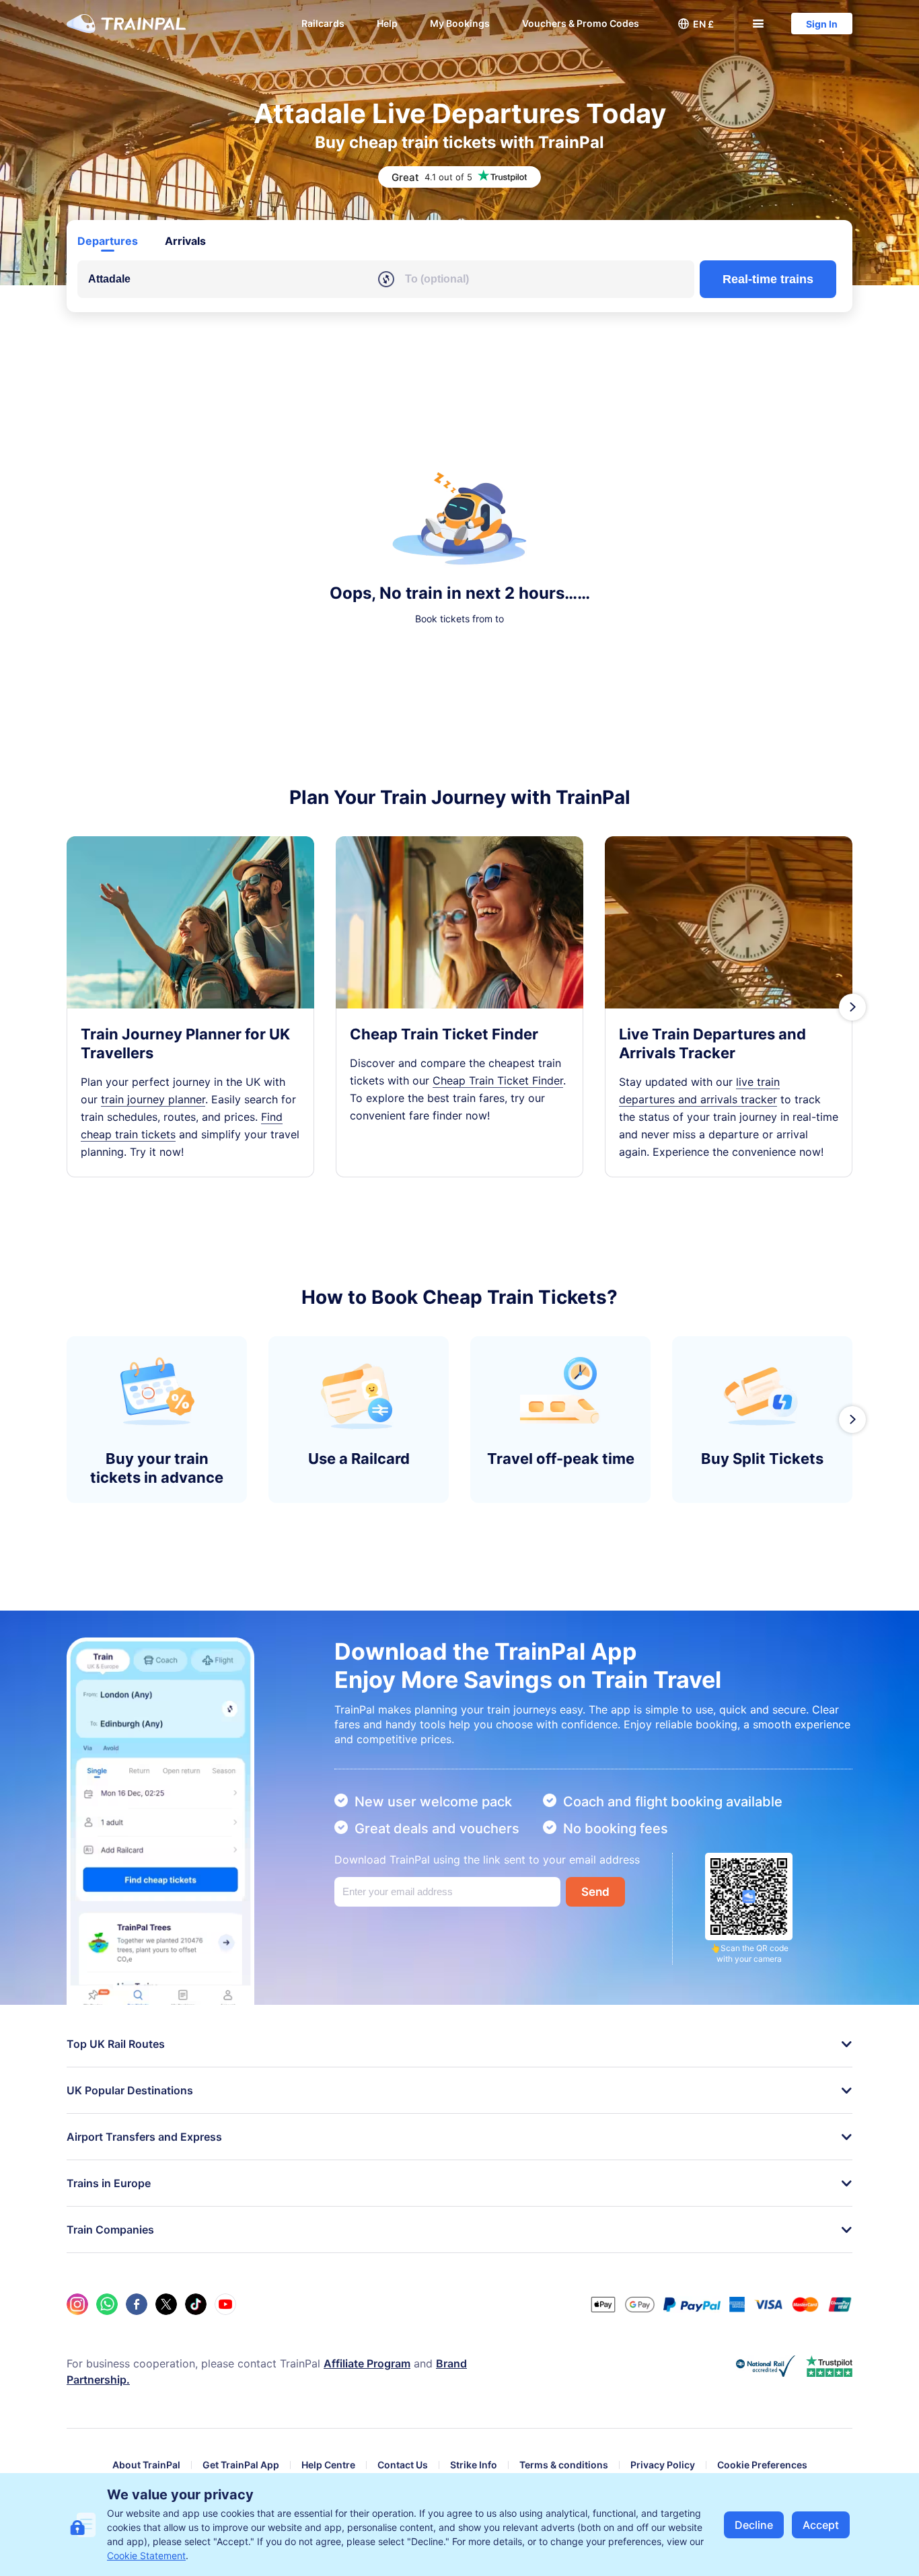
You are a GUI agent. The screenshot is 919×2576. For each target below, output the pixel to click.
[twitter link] (166, 2304)
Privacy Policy (663, 2465)
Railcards (323, 23)
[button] (696, 24)
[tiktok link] (196, 2304)
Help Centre (328, 2465)
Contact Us (403, 2465)
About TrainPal (146, 2465)
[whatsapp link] (107, 2304)
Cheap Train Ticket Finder (498, 1080)
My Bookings (460, 23)
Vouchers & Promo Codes (581, 23)
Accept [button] (821, 2525)
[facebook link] (137, 2304)
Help (387, 23)
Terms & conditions (564, 2465)
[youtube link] (225, 2304)
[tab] (108, 241)
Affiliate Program (367, 2363)
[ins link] (77, 2304)
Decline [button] (754, 2525)
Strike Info (474, 2465)
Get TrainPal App (241, 2465)
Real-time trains (768, 279)
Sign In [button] (822, 24)
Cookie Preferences (762, 2465)
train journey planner (153, 1099)
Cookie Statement (146, 2555)
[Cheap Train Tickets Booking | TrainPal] (126, 24)
